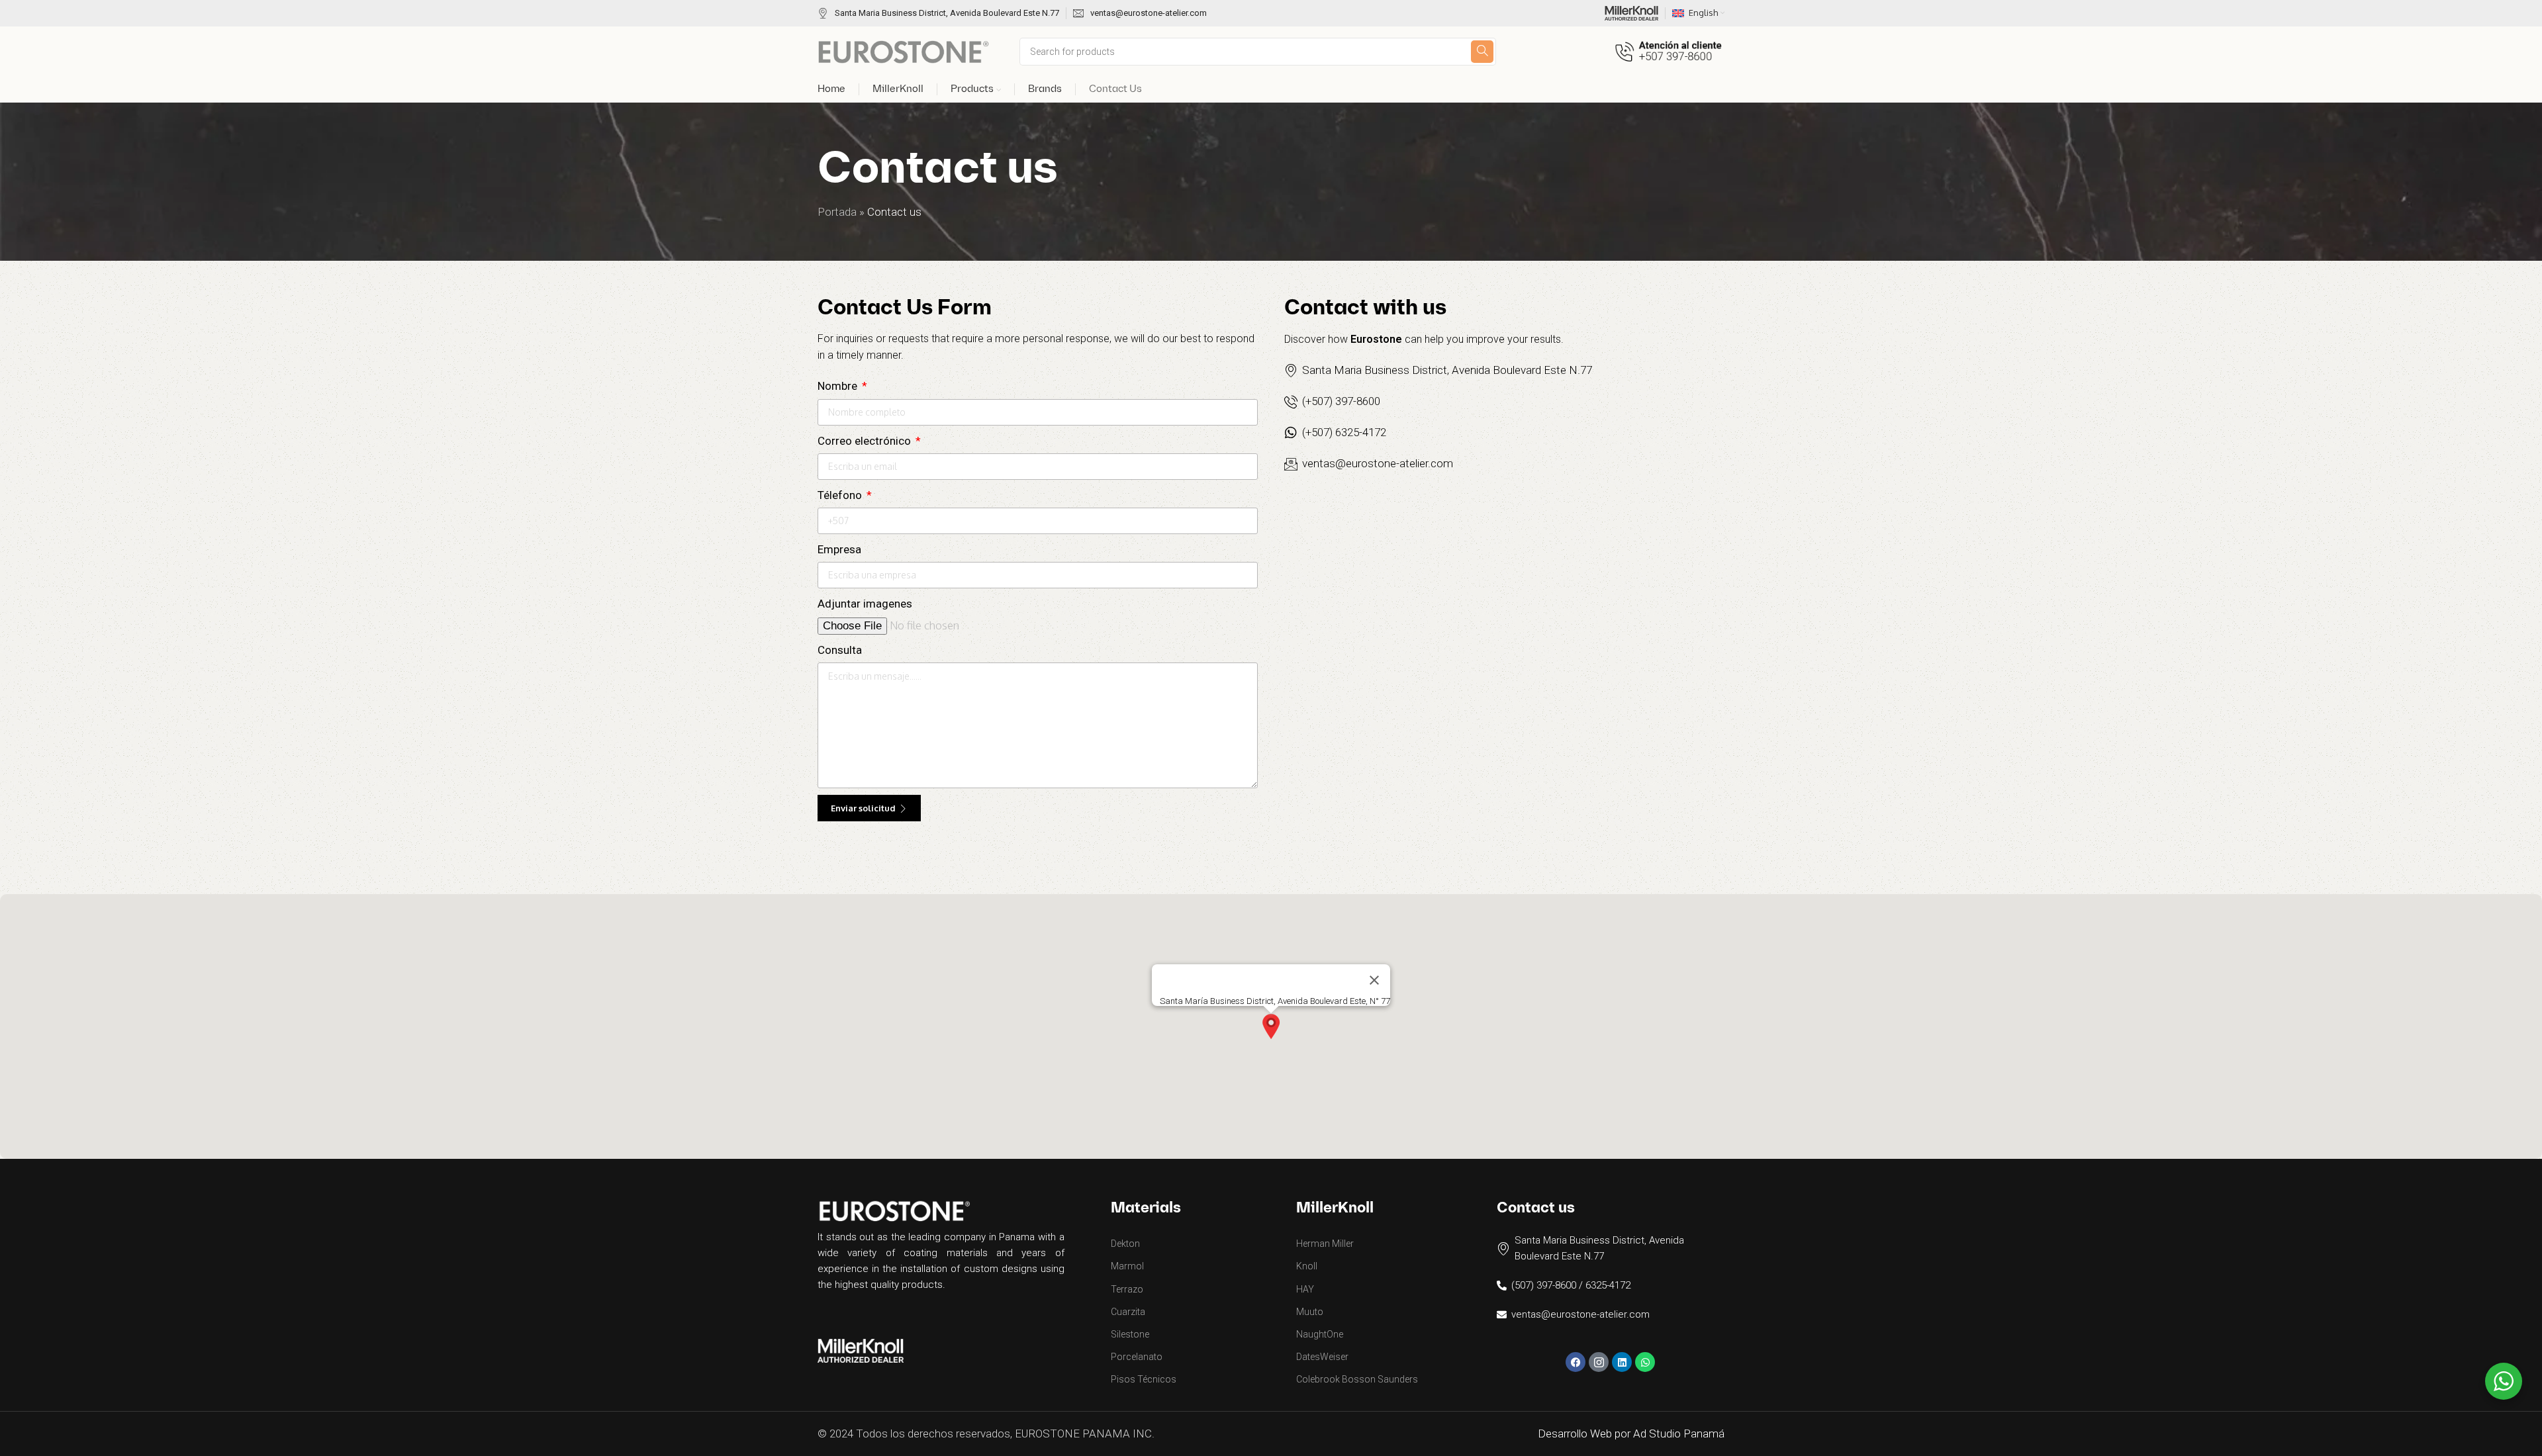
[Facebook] (1576, 1362)
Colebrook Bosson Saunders (1357, 1379)
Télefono (841, 495)
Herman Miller (1325, 1244)
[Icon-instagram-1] (1599, 1362)
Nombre (839, 386)
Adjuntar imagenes (865, 604)
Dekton (1125, 1244)
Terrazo (1127, 1289)
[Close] (1374, 980)
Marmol (1127, 1266)
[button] (1271, 1026)
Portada (837, 212)
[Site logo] (904, 50)
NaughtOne (1320, 1334)
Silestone (1130, 1334)
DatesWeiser (1322, 1357)
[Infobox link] (938, 14)
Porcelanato (1137, 1357)
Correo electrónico (866, 441)
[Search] (1482, 52)
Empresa (839, 549)
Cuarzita (1128, 1312)
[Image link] (861, 1349)
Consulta (840, 650)
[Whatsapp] (1645, 1362)
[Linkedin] (1622, 1362)
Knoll (1307, 1266)
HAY (1305, 1289)
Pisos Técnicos (1144, 1379)
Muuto (1310, 1312)
